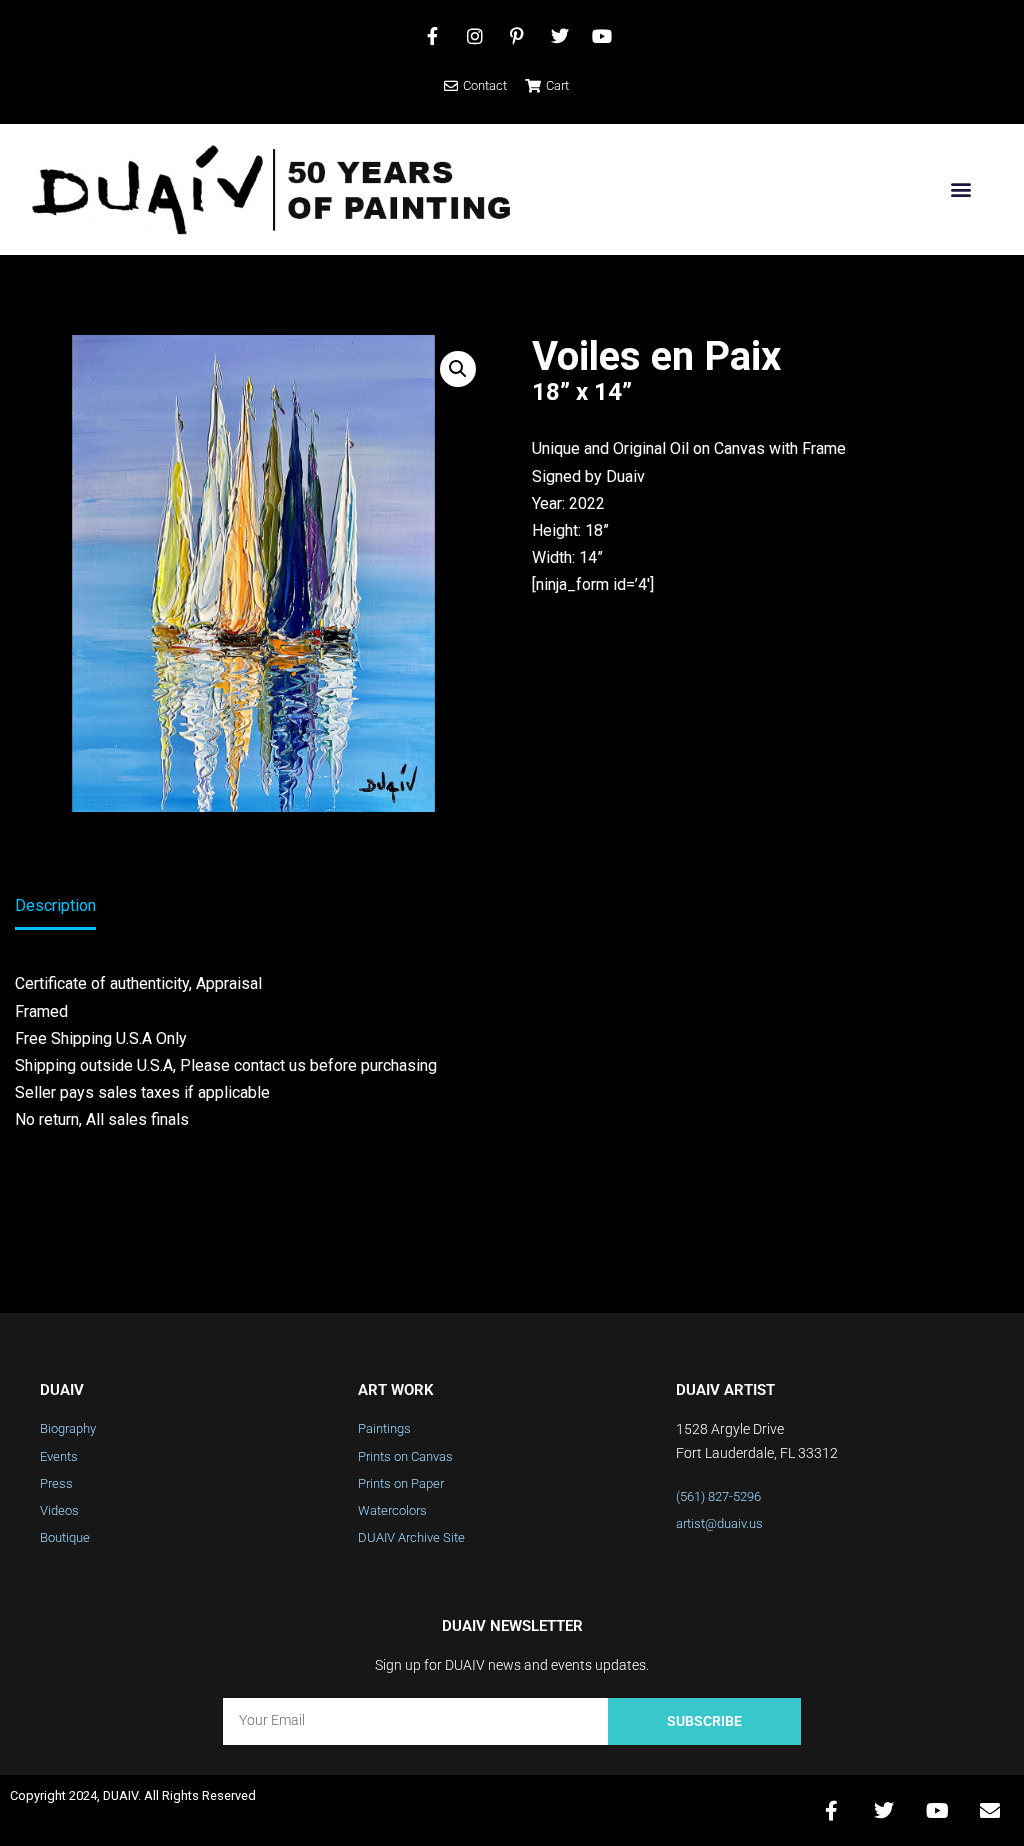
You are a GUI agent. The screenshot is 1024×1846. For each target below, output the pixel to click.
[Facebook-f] (831, 1811)
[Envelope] (990, 1811)
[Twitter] (884, 1811)
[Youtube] (937, 1811)
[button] (960, 189)
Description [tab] (55, 905)
